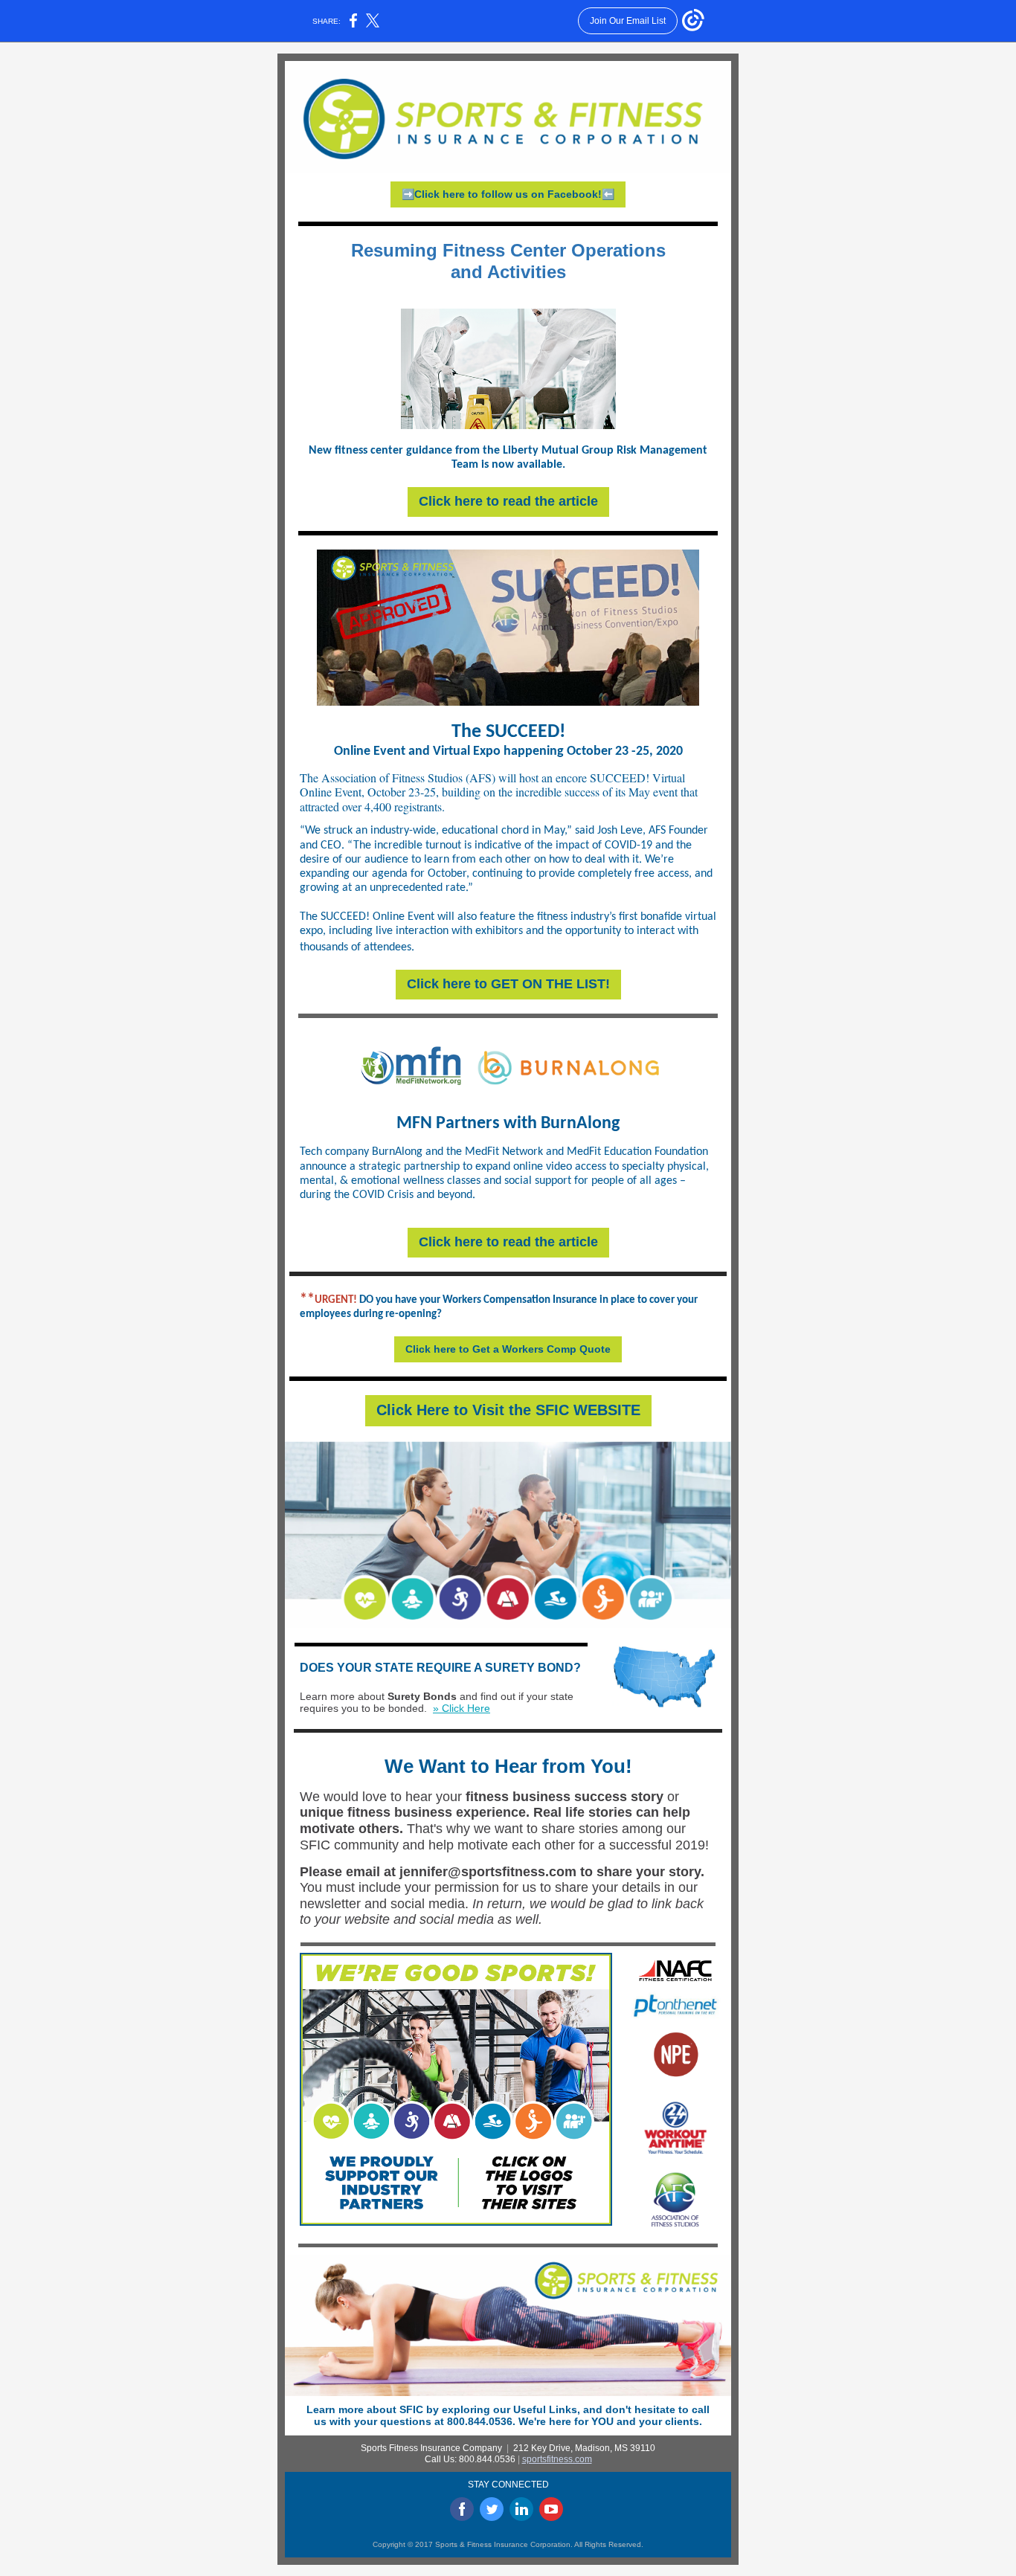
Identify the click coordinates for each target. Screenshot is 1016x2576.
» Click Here (462, 1708)
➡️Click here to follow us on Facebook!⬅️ (508, 194)
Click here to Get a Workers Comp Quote (508, 1349)
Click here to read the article (508, 501)
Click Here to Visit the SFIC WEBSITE (508, 1410)
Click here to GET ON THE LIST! (508, 984)
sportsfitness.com (557, 2459)
